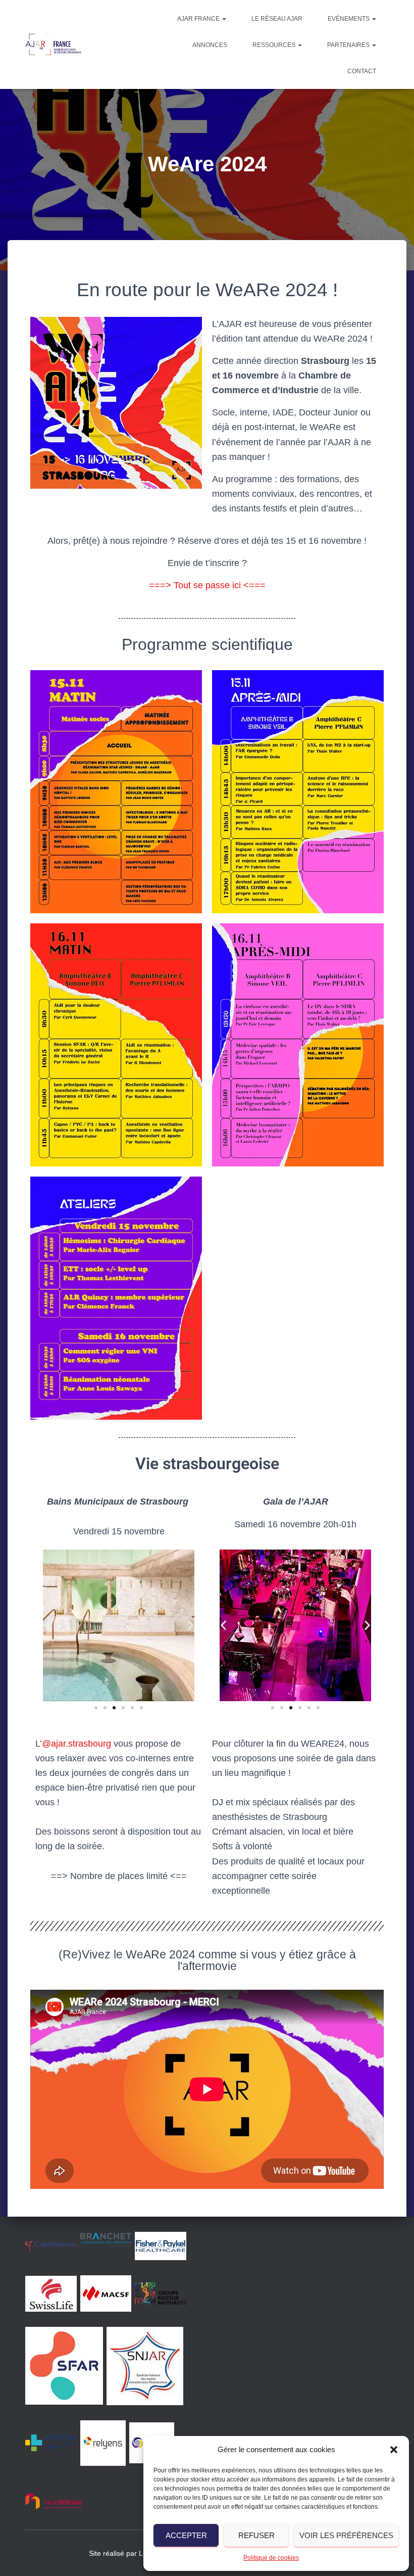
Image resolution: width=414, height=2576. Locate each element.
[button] (394, 2450)
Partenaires (349, 45)
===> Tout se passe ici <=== (207, 585)
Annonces (210, 45)
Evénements (349, 19)
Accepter (186, 2535)
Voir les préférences (346, 2535)
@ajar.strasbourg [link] (76, 1744)
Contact (362, 71)
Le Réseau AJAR (277, 19)
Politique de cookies (271, 2558)
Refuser (256, 2535)
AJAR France (199, 19)
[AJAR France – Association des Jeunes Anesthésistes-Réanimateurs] (54, 44)
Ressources (275, 45)
